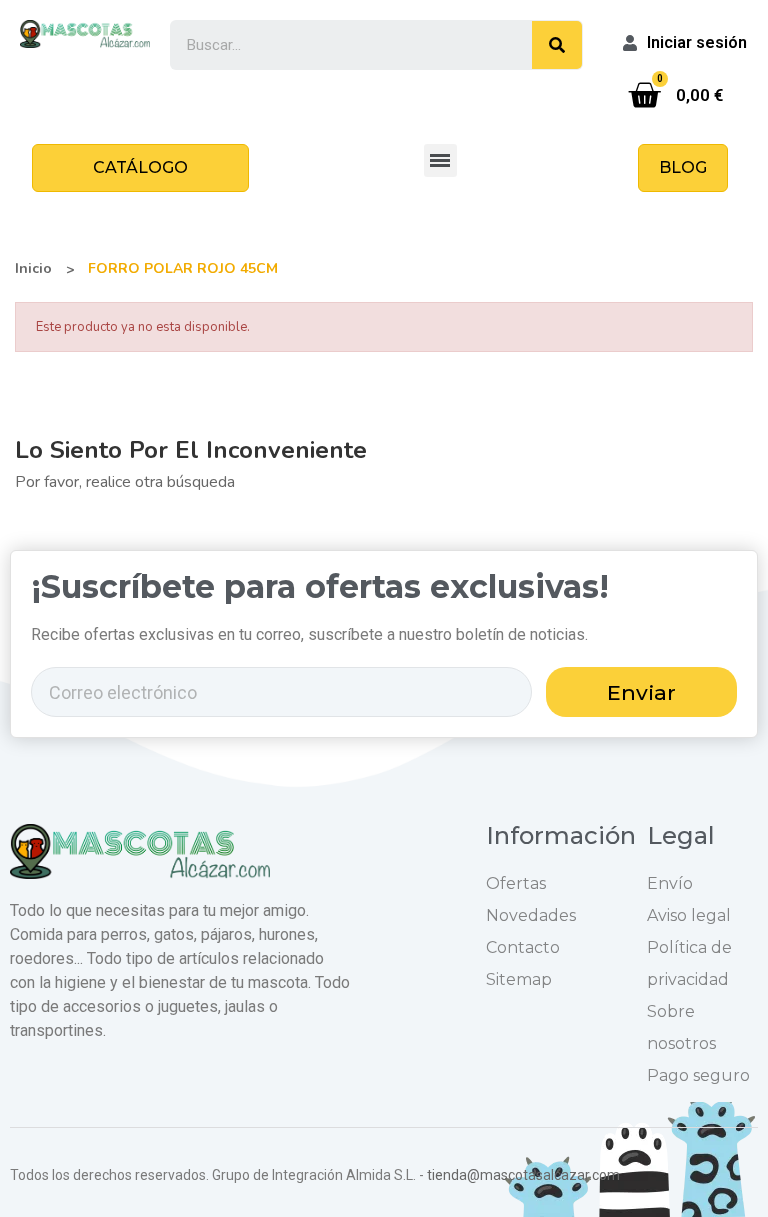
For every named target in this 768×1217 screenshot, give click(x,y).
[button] (140, 168)
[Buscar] (557, 45)
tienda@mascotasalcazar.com (523, 1175)
